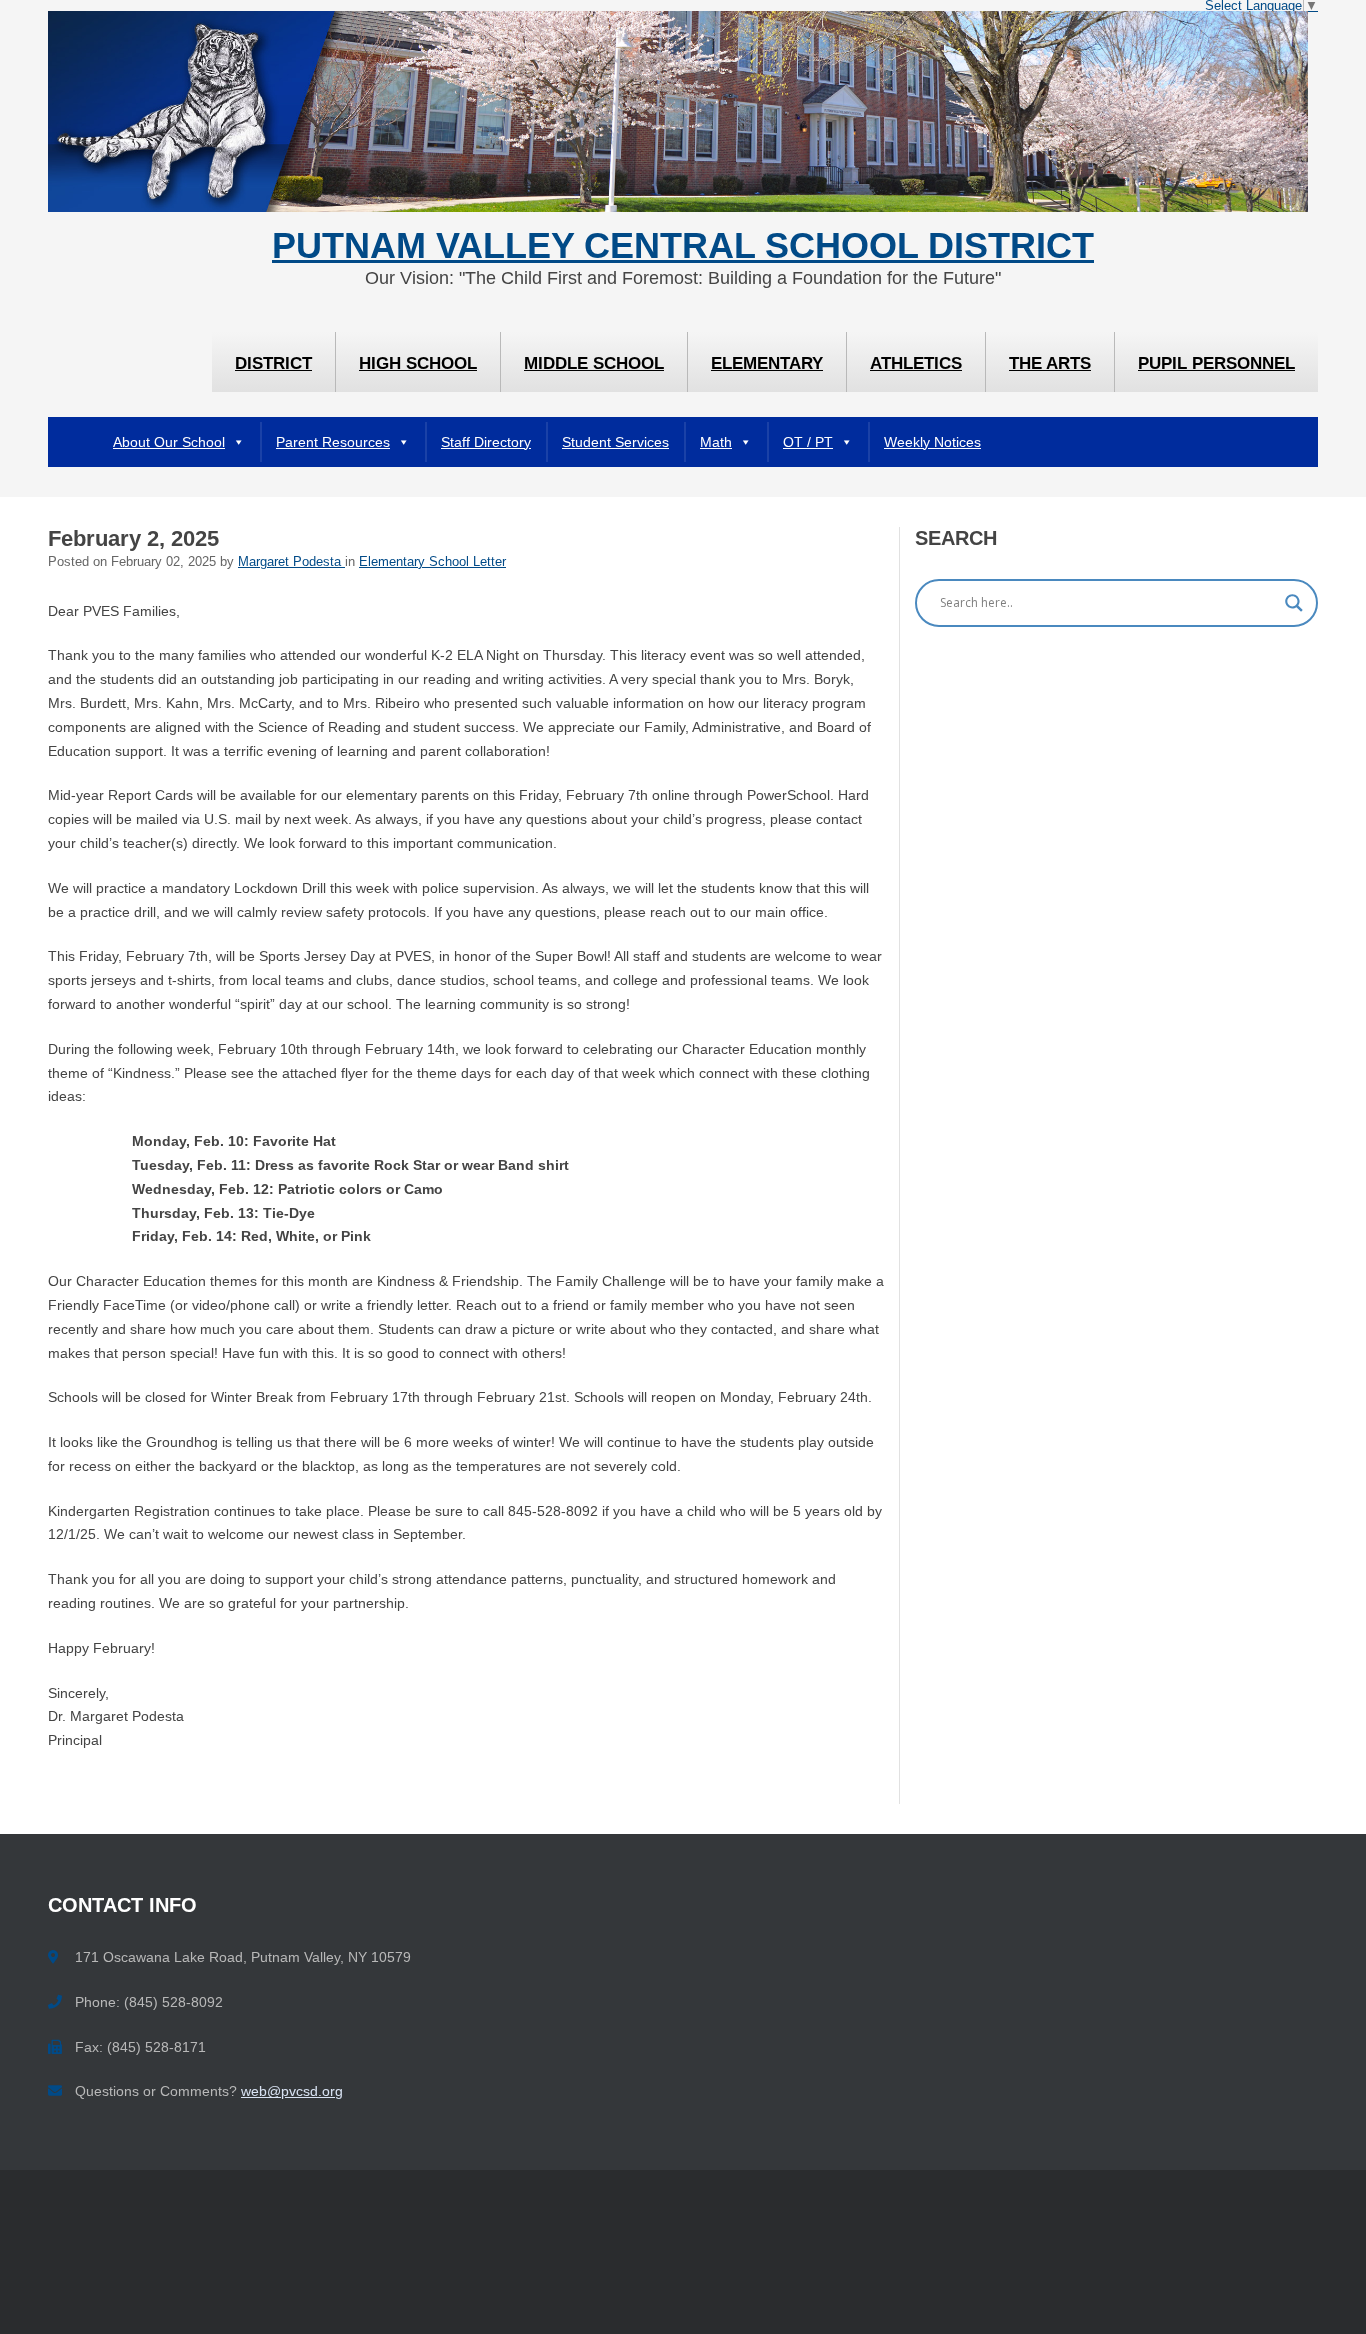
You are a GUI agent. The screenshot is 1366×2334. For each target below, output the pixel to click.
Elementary (767, 363)
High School (418, 363)
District (273, 363)
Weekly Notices (932, 442)
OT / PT (808, 442)
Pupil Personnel (1216, 363)
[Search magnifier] (1294, 603)
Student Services (615, 442)
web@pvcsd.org (292, 2091)
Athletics (916, 363)
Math (716, 442)
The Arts (1050, 363)
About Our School (169, 442)
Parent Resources (333, 442)
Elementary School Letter (432, 562)
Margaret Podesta (291, 562)
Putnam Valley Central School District (683, 246)
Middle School (594, 363)
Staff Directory (486, 442)
